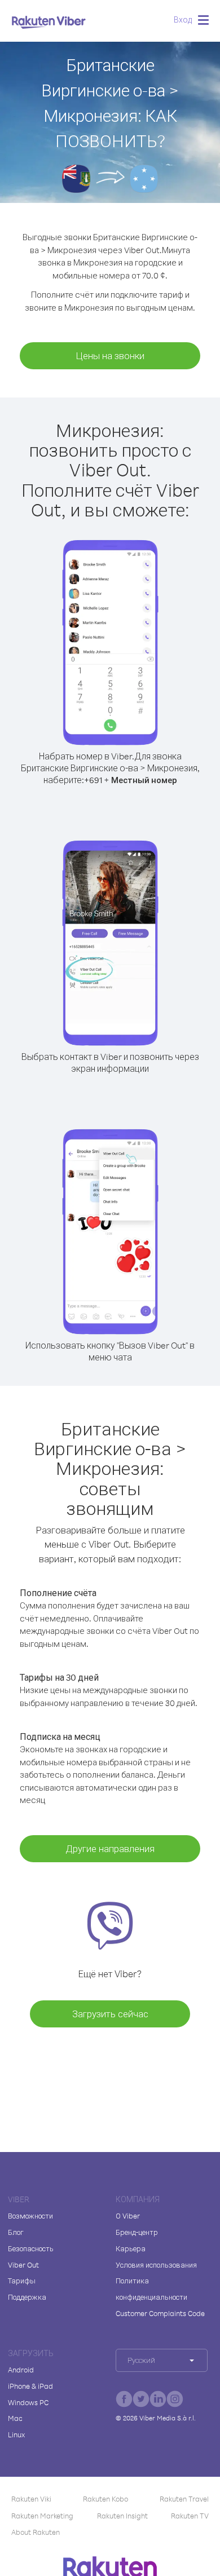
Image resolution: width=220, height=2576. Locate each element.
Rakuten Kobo (105, 2499)
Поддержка (27, 2297)
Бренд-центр (137, 2232)
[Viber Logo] (49, 22)
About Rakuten (36, 2532)
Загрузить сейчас (110, 2014)
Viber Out (23, 2265)
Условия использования (156, 2265)
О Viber (128, 2216)
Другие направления (110, 1848)
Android (21, 2370)
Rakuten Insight (122, 2516)
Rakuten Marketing (42, 2516)
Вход (183, 19)
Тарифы (22, 2281)
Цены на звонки (110, 355)
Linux (16, 2434)
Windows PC (28, 2402)
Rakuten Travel (184, 2499)
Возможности (30, 2216)
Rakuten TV (190, 2516)
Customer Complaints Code (160, 2313)
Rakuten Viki (31, 2499)
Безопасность (31, 2248)
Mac (15, 2418)
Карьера (131, 2248)
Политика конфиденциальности (151, 2289)
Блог (16, 2232)
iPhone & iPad (30, 2386)
